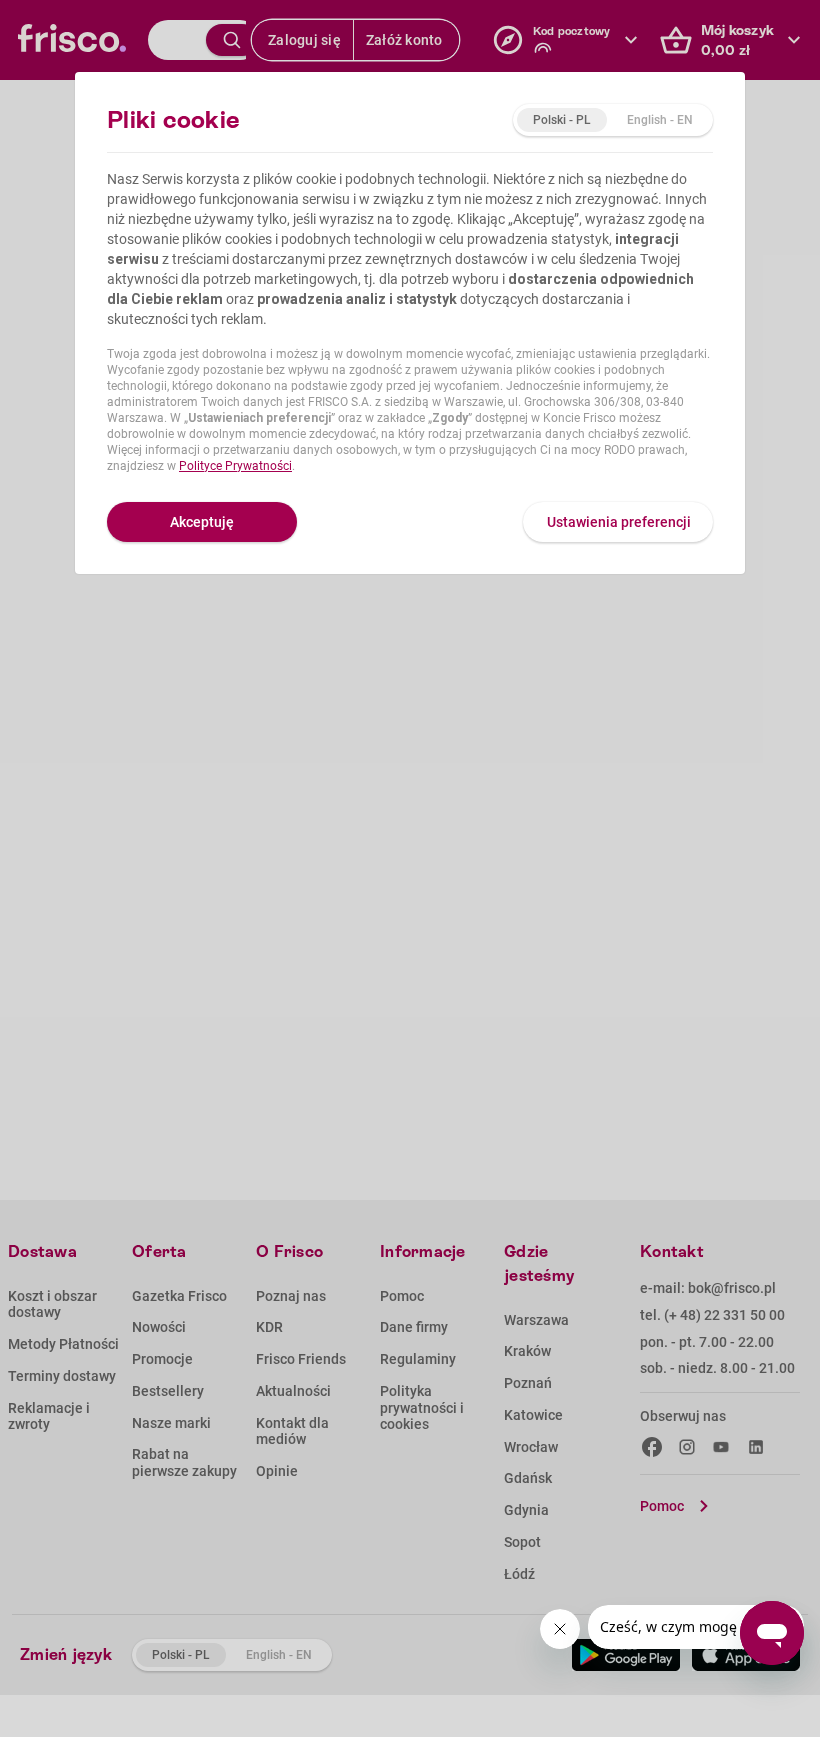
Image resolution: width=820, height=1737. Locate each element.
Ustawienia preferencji (619, 522)
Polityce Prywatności (235, 466)
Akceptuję (202, 522)
